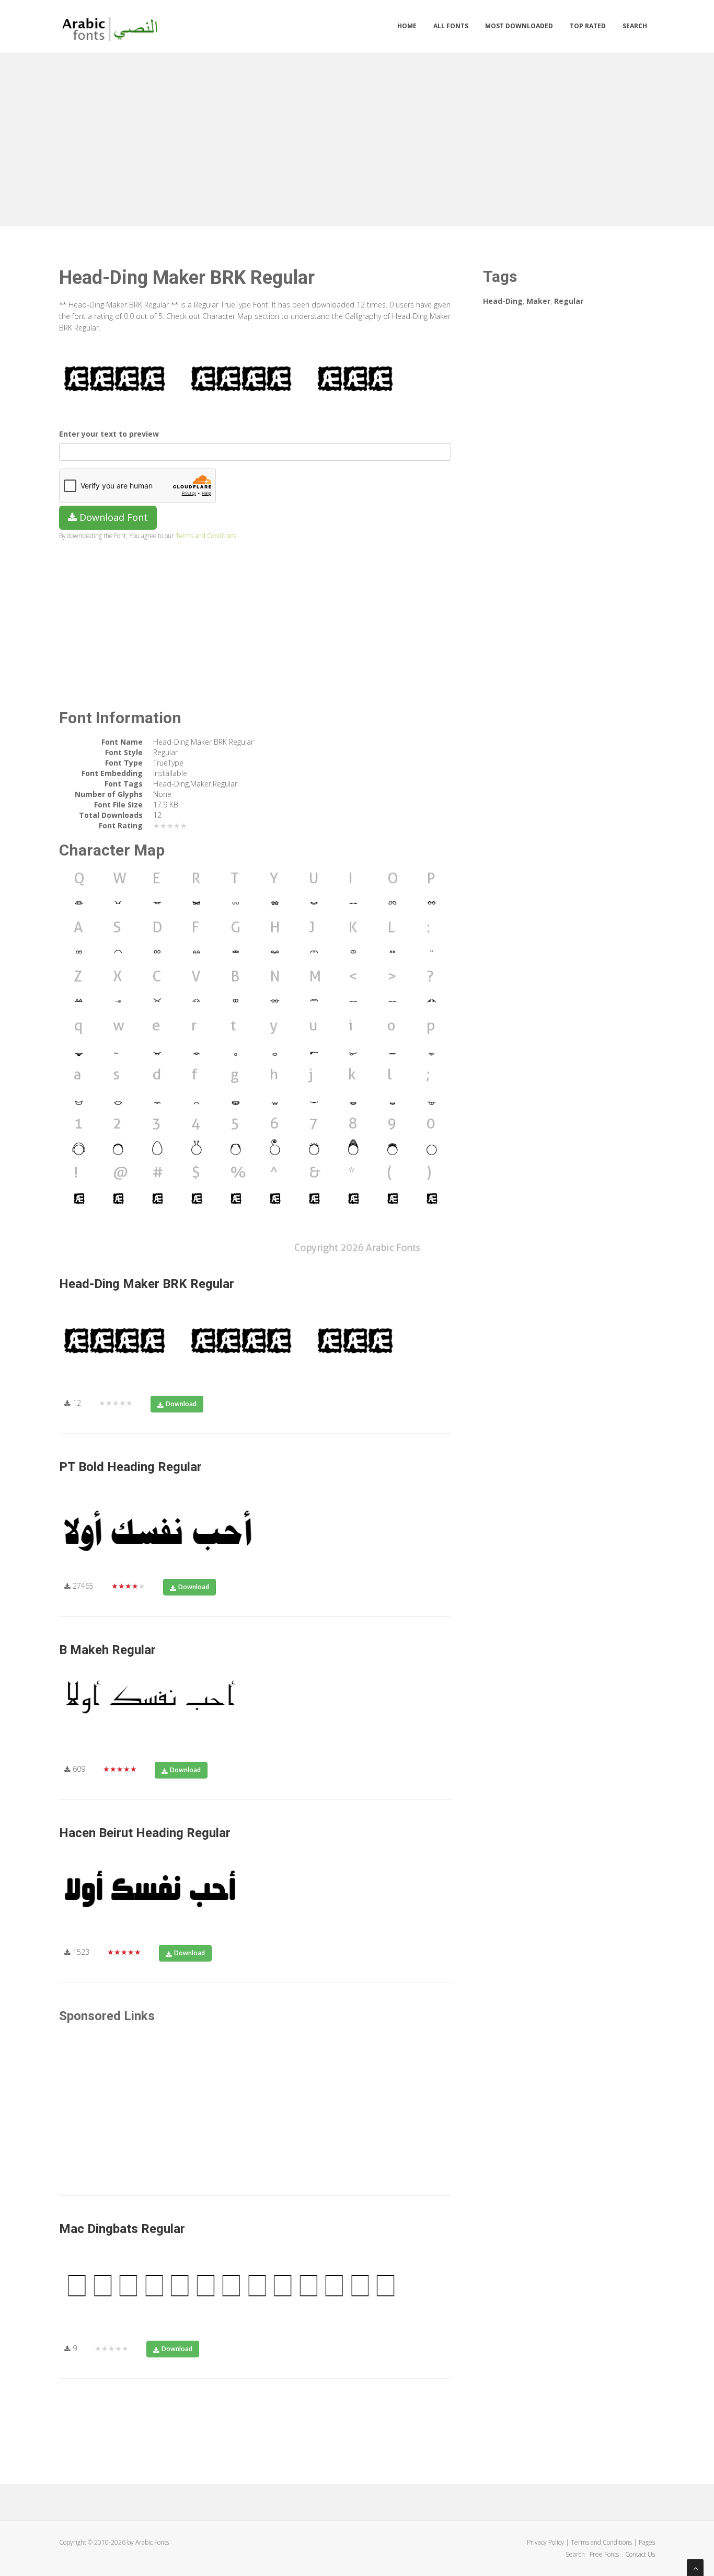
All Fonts (451, 26)
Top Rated (588, 26)
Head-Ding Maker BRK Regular (147, 1284)
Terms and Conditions (206, 535)
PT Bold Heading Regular (130, 1467)
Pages (647, 2542)
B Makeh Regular (107, 1650)
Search (635, 26)
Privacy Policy (545, 2542)
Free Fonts (605, 2554)
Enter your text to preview (109, 434)
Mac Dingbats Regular (122, 2229)
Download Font (112, 517)
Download (181, 1404)
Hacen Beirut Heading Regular (145, 1833)
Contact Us (640, 2554)
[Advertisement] (357, 137)
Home (407, 26)
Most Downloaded (519, 26)
